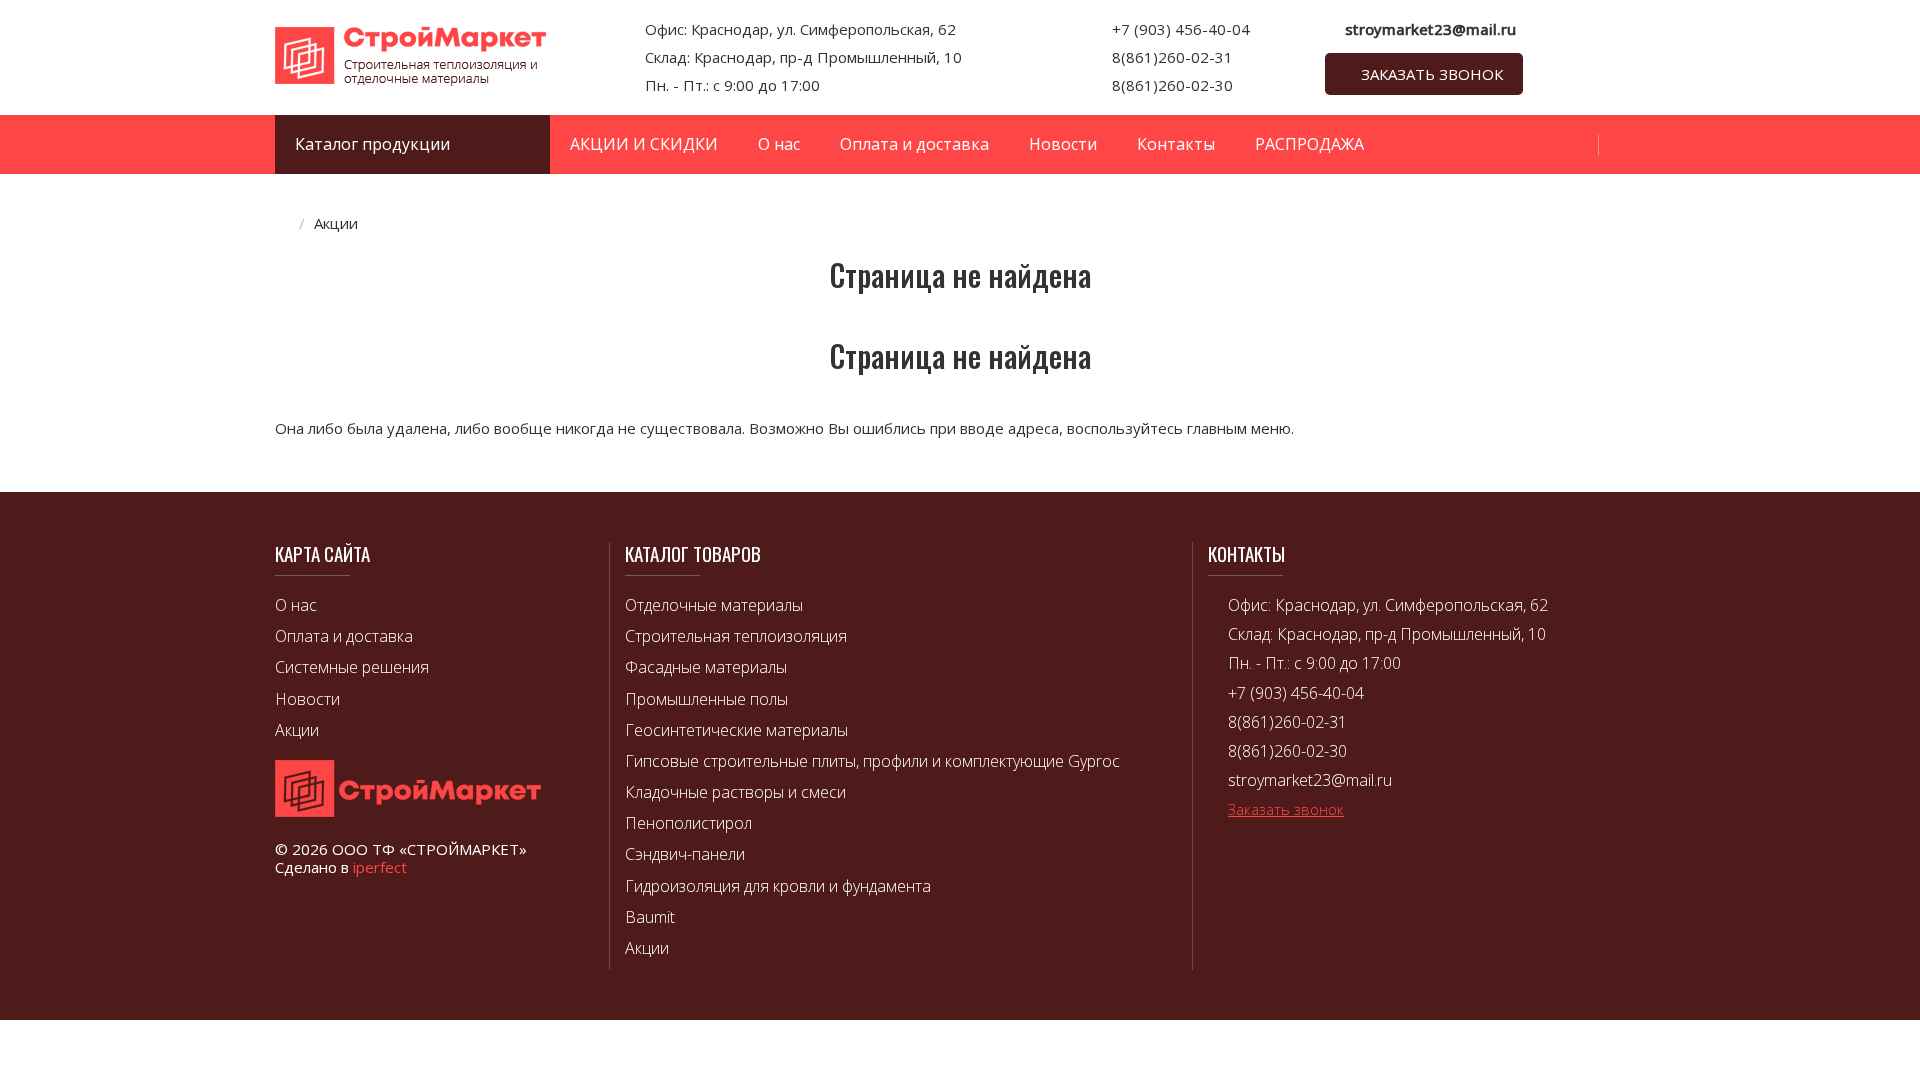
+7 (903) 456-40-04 (1181, 29)
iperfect (380, 867)
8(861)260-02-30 (1172, 85)
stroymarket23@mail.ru (1430, 29)
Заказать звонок (1432, 74)
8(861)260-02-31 (1172, 57)
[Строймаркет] (410, 80)
